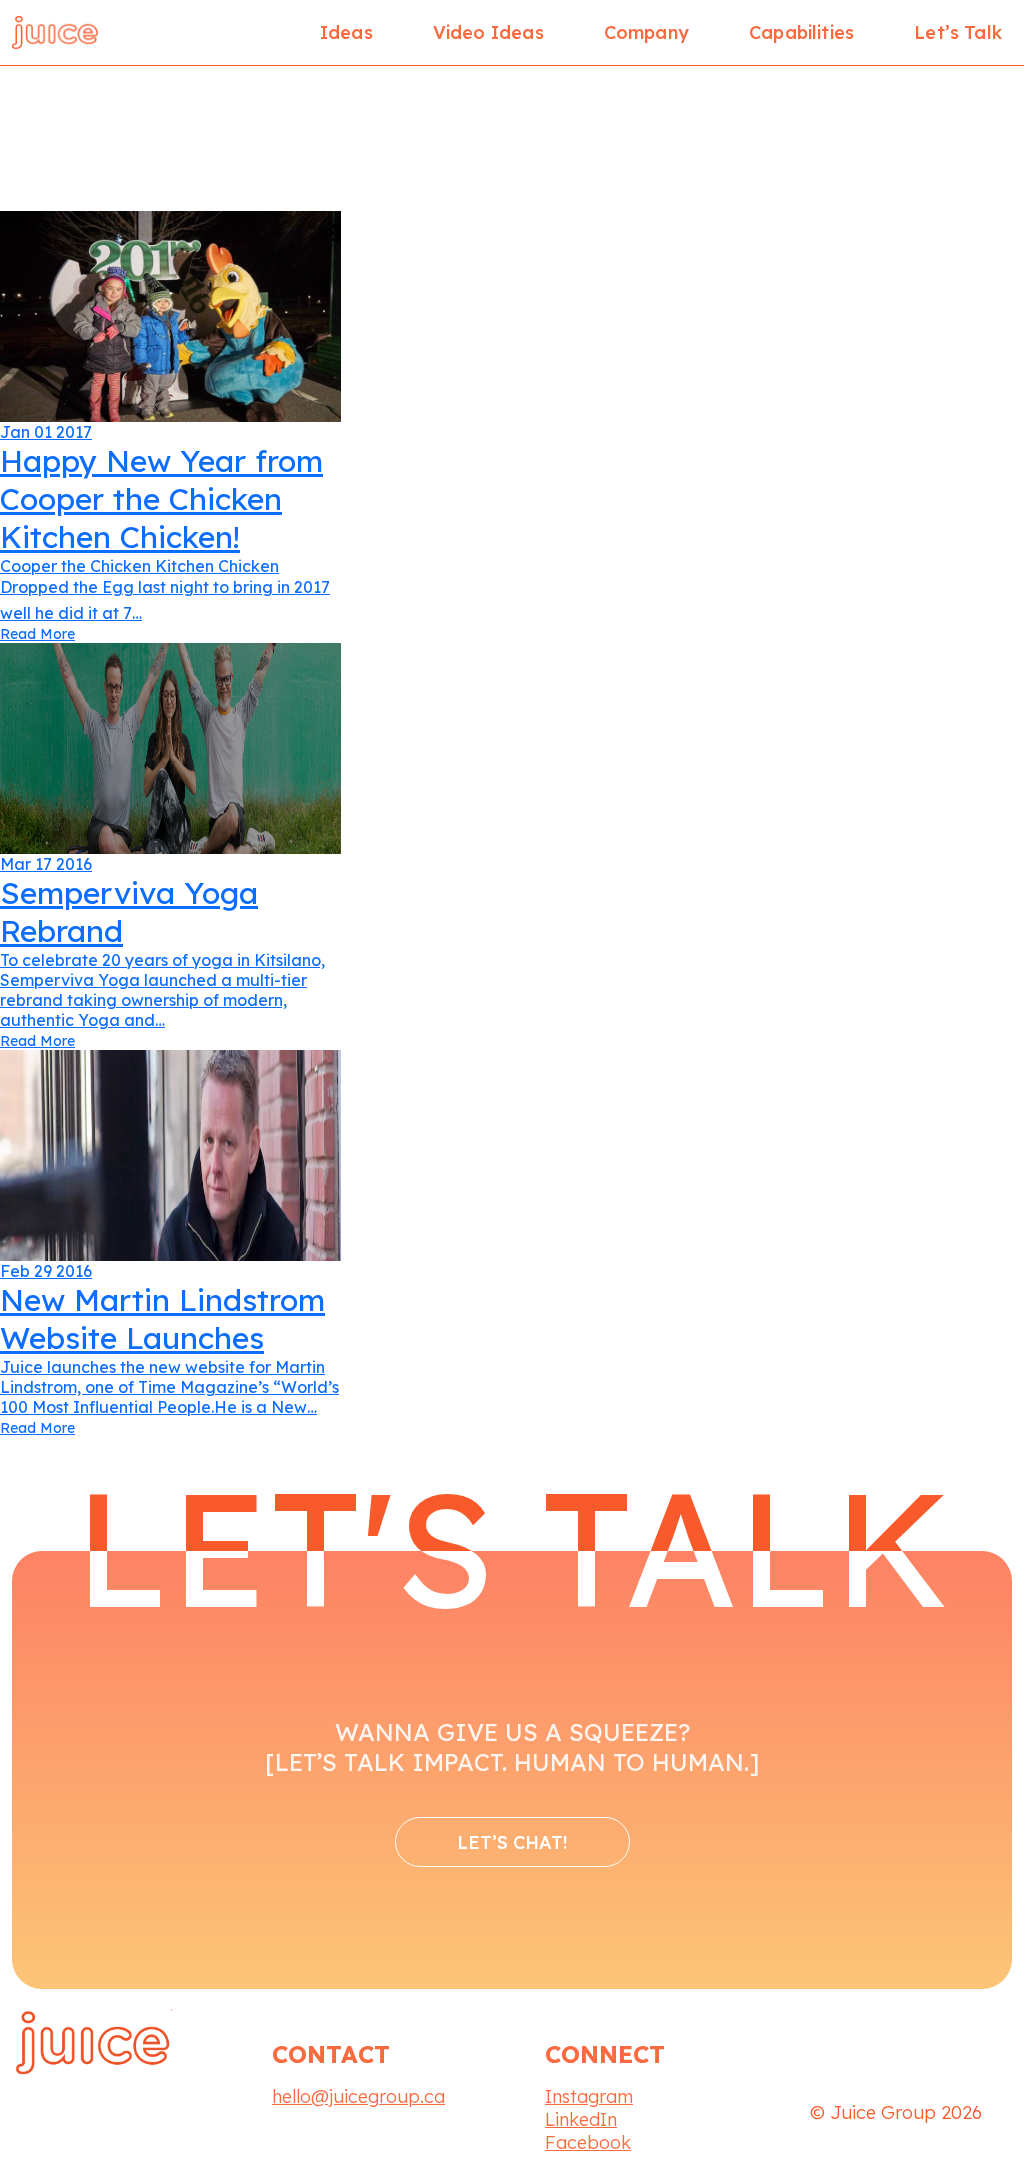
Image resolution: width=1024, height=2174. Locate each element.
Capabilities (801, 32)
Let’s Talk (958, 32)
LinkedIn (581, 2119)
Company (646, 32)
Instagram (589, 2096)
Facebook (588, 2142)
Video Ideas (488, 32)
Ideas (346, 32)
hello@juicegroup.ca (358, 2096)
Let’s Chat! (512, 1842)
